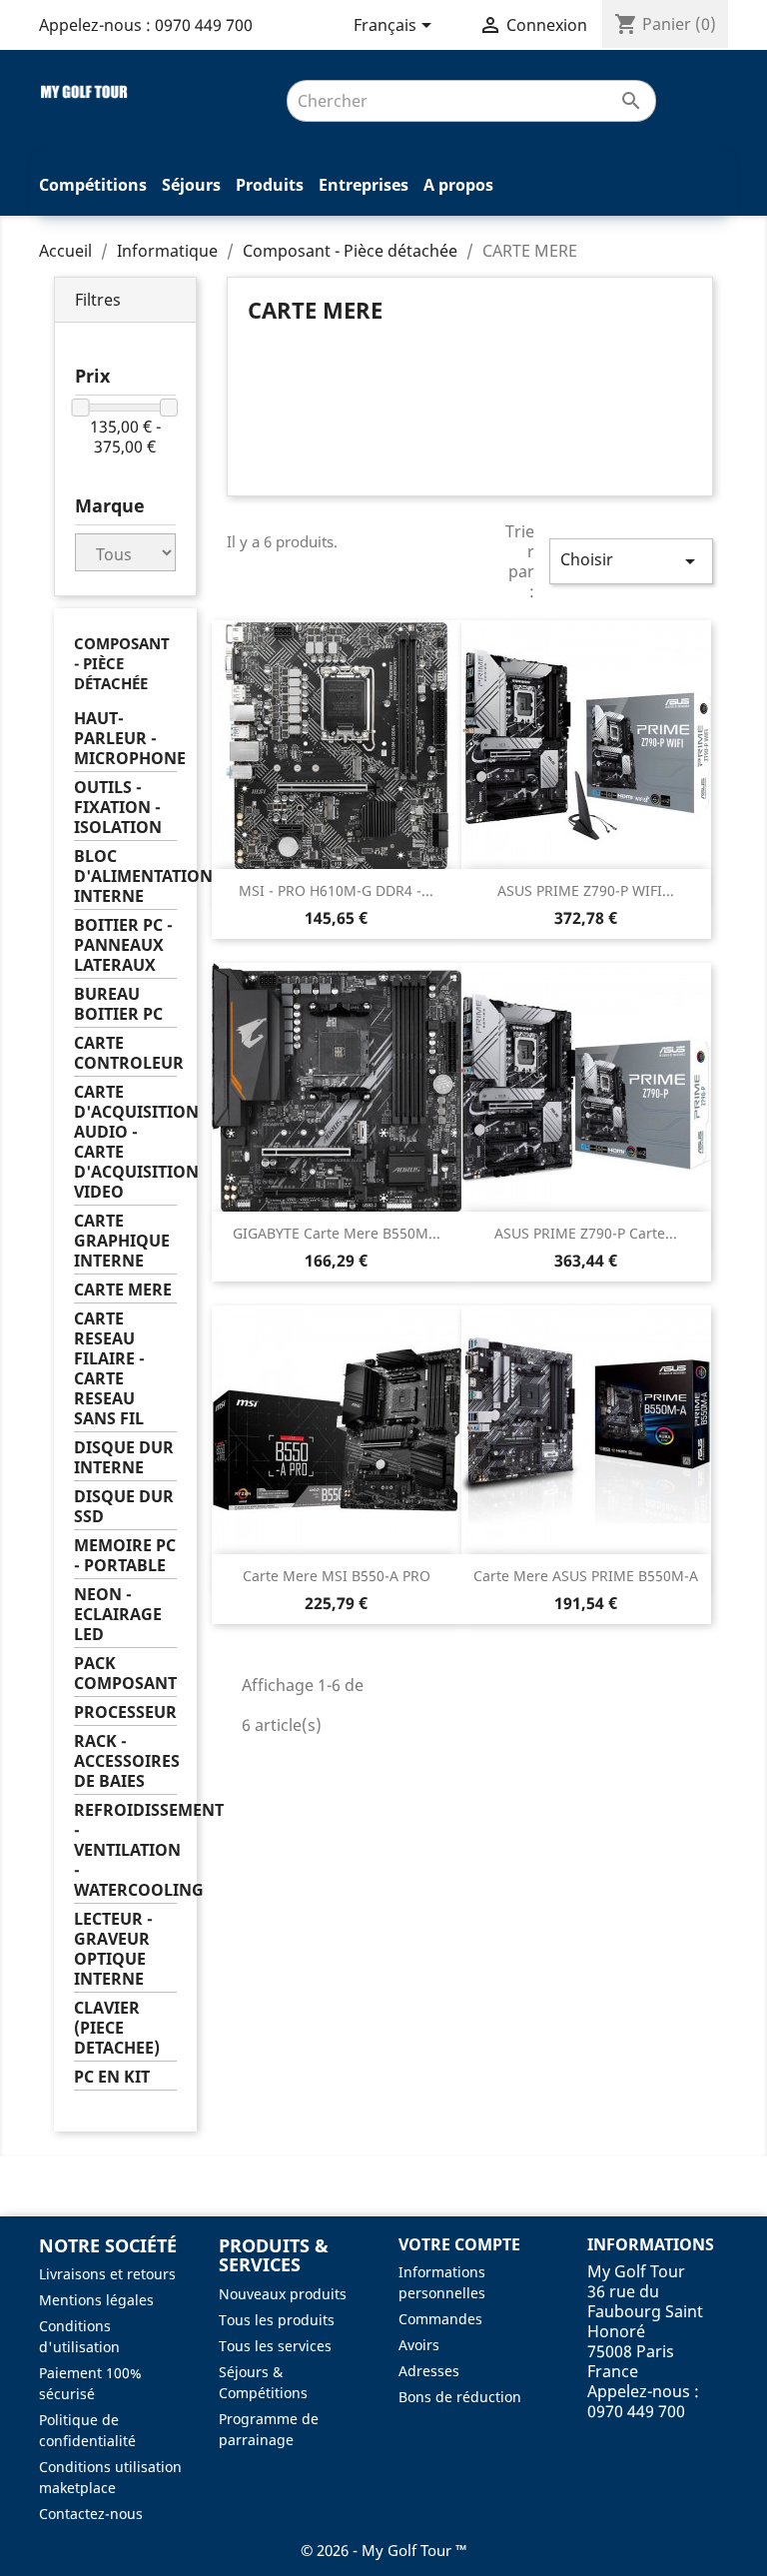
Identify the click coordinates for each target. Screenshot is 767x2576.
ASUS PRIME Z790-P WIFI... (586, 890)
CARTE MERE (123, 1290)
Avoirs (419, 2345)
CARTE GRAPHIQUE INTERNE (122, 1241)
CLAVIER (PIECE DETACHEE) (117, 2028)
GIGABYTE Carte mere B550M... (337, 1233)
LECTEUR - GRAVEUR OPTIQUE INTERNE (113, 1949)
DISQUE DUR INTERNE (124, 1458)
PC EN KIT (112, 2077)
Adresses (429, 2371)
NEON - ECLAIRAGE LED (118, 1615)
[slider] (81, 408)
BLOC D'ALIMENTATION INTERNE (125, 876)
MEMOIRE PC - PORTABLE (125, 1556)
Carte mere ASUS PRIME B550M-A (586, 1576)
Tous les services (275, 2346)
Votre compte (459, 2244)
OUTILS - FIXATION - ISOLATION (118, 808)
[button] (125, 300)
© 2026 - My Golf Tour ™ (384, 2550)
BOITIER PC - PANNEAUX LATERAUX (123, 945)
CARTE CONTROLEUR (125, 1053)
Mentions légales (96, 2300)
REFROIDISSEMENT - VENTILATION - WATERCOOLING (125, 1850)
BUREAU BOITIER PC (118, 1004)
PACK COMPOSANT (125, 1674)
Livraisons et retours (107, 2274)
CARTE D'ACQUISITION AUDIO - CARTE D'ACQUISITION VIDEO (125, 1142)
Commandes (440, 2319)
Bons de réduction (460, 2397)
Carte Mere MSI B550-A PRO (337, 1576)
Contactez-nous (91, 2514)
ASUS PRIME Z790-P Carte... (586, 1233)
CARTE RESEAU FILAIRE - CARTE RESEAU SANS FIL (109, 1369)
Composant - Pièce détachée (122, 663)
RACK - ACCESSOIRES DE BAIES (125, 1761)
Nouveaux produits (283, 2294)
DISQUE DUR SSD (124, 1507)
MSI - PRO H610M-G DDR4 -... (336, 890)
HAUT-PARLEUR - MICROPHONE (125, 739)
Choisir (631, 561)
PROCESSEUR (125, 1713)
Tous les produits (277, 2320)
